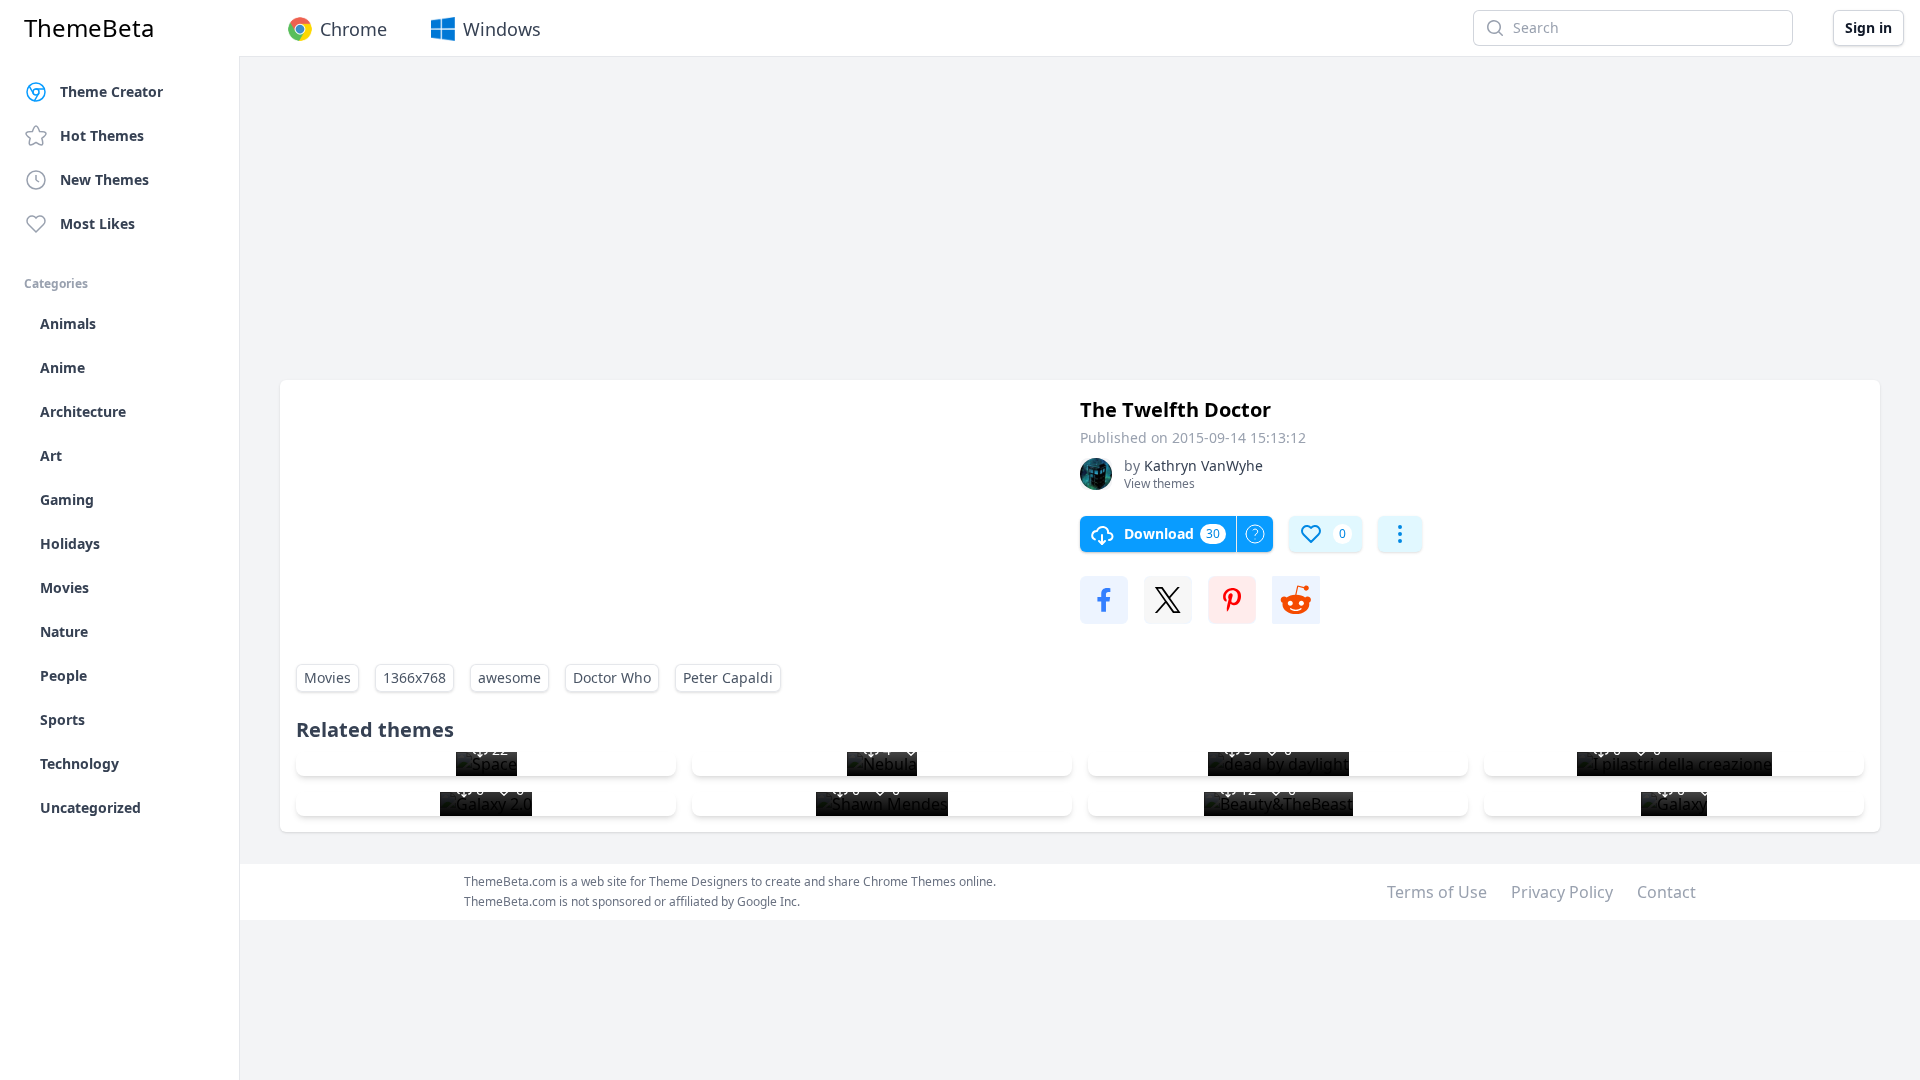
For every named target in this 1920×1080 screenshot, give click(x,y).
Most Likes (97, 223)
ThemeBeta (89, 28)
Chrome (353, 29)
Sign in (1868, 27)
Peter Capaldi (728, 677)
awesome (509, 677)
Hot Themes (102, 135)
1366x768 (414, 677)
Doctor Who (612, 677)
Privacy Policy (1562, 892)
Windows (502, 29)
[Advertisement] (880, 228)
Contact (1666, 892)
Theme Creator (111, 91)
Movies (327, 677)
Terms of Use (1437, 892)
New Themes (104, 179)
